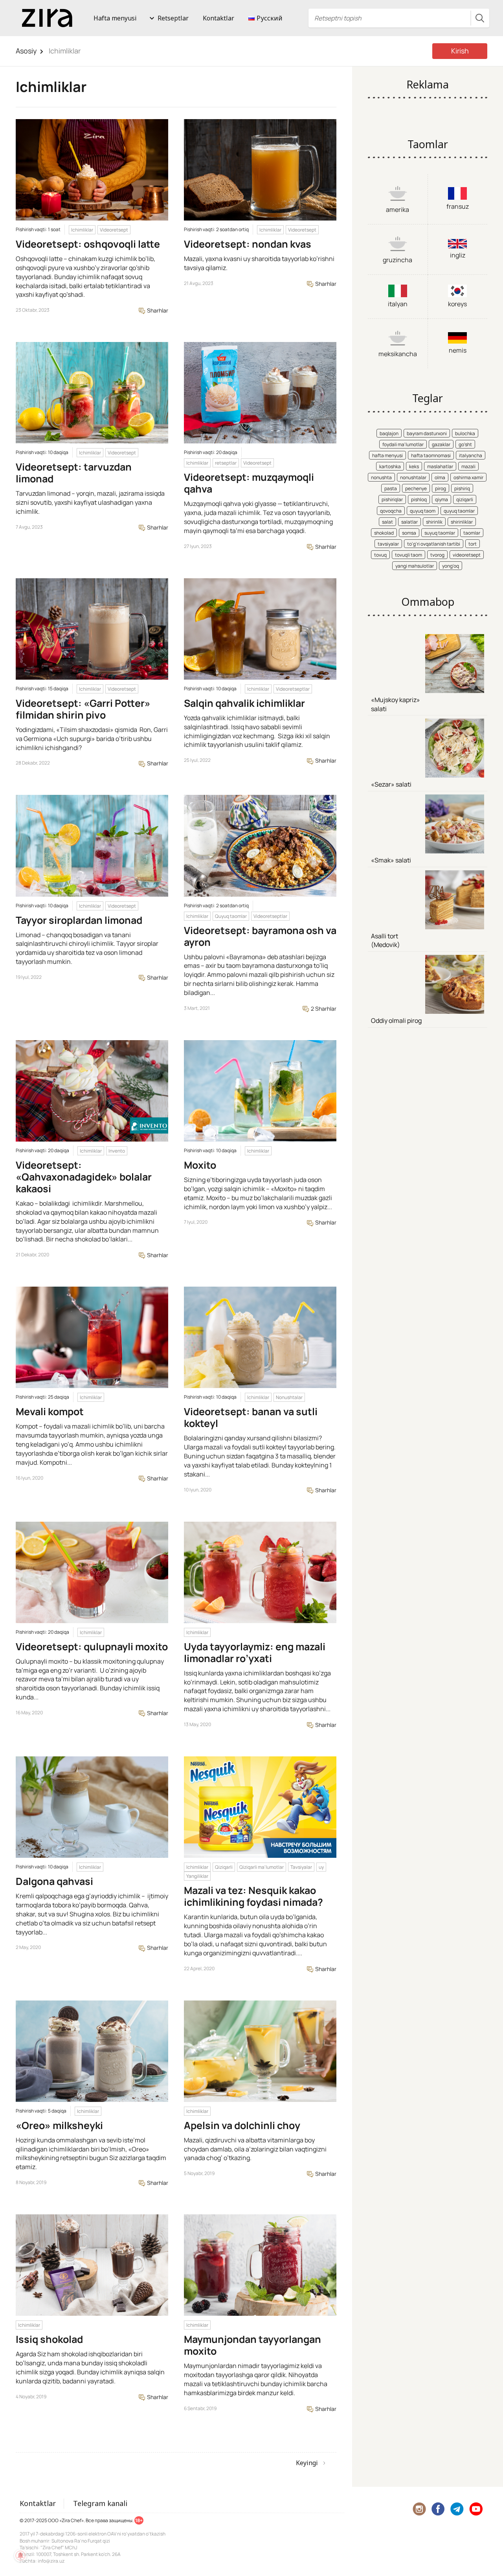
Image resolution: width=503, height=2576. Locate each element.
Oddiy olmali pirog (396, 1020)
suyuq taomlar (440, 533)
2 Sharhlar (323, 1009)
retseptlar (226, 463)
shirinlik (434, 522)
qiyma (442, 499)
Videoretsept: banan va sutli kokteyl (251, 1417)
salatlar (409, 522)
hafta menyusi (387, 455)
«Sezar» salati (391, 784)
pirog (441, 488)
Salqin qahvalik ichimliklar (244, 703)
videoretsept (467, 555)
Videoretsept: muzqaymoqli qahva (249, 483)
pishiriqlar (392, 499)
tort (473, 544)
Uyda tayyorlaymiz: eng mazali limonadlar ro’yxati (255, 1652)
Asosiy (26, 51)
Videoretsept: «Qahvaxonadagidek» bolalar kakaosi (84, 1177)
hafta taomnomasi (431, 455)
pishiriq (462, 488)
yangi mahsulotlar (415, 566)
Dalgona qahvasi (54, 1881)
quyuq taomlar (459, 511)
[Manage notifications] (20, 2556)
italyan (398, 304)
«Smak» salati (391, 860)
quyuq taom (423, 511)
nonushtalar (413, 477)
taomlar (472, 533)
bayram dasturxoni (427, 433)
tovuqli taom (408, 555)
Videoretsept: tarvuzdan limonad (74, 473)
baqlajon (389, 433)
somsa (409, 533)
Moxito (200, 1165)
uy (321, 1867)
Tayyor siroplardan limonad (79, 920)
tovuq (380, 555)
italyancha (471, 455)
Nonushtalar (289, 1397)
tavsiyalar (388, 544)
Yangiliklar (197, 1876)
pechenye (416, 488)
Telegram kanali (100, 2503)
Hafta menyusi (115, 18)
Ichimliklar (82, 230)
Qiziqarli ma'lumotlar (262, 1867)
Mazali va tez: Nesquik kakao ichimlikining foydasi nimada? (253, 1896)
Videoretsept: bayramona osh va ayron (260, 936)
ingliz (458, 255)
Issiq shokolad (49, 2339)
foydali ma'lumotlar (403, 444)
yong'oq (451, 566)
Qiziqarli (224, 1867)
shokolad (384, 533)
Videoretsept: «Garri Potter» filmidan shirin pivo (83, 709)
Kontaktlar (218, 18)
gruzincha (397, 260)
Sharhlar (157, 310)
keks (414, 466)
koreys (457, 304)
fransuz (458, 206)
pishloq (419, 499)
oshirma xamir (468, 477)
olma (440, 477)
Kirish (460, 51)
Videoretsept (114, 230)
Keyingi (307, 2463)
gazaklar (441, 444)
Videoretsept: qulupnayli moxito (92, 1647)
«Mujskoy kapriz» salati (396, 704)
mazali (468, 466)
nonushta (381, 477)
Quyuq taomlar (231, 916)
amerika (397, 210)
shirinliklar (462, 522)
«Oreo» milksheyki (59, 2125)
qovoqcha (391, 511)
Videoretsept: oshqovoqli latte (88, 244)
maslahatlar (440, 466)
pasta (391, 488)
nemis (458, 350)
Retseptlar (173, 18)
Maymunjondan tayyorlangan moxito (252, 2345)
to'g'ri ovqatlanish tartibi (434, 544)
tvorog (437, 555)
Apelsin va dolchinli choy (242, 2125)
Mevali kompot (50, 1411)
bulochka (465, 433)
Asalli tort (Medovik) (386, 940)
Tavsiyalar (301, 1867)
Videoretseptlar (293, 689)
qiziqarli (465, 499)
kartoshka (390, 466)
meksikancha (398, 354)
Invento (117, 1151)
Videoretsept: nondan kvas (248, 244)
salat (387, 522)
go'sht (465, 444)
